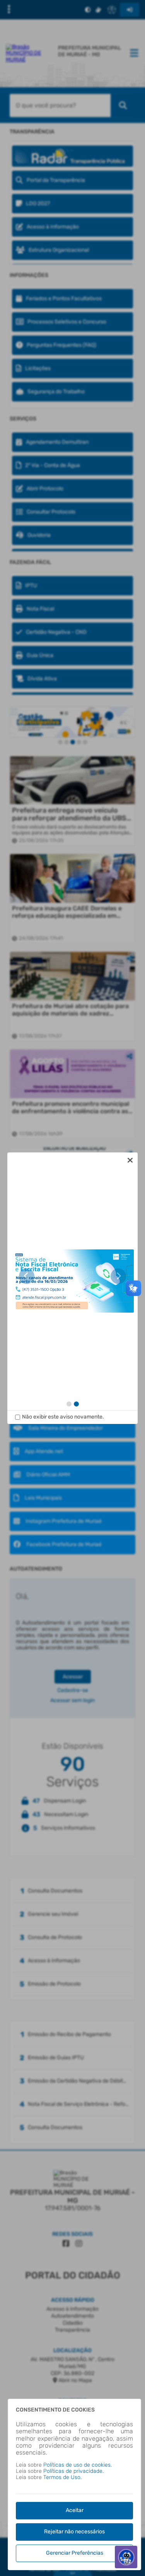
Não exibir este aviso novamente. (63, 1417)
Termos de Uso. (62, 2477)
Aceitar (75, 2510)
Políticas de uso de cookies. (78, 2465)
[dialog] (73, 1288)
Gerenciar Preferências (75, 2553)
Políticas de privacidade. (73, 2471)
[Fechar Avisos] (130, 1160)
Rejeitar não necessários (74, 2532)
